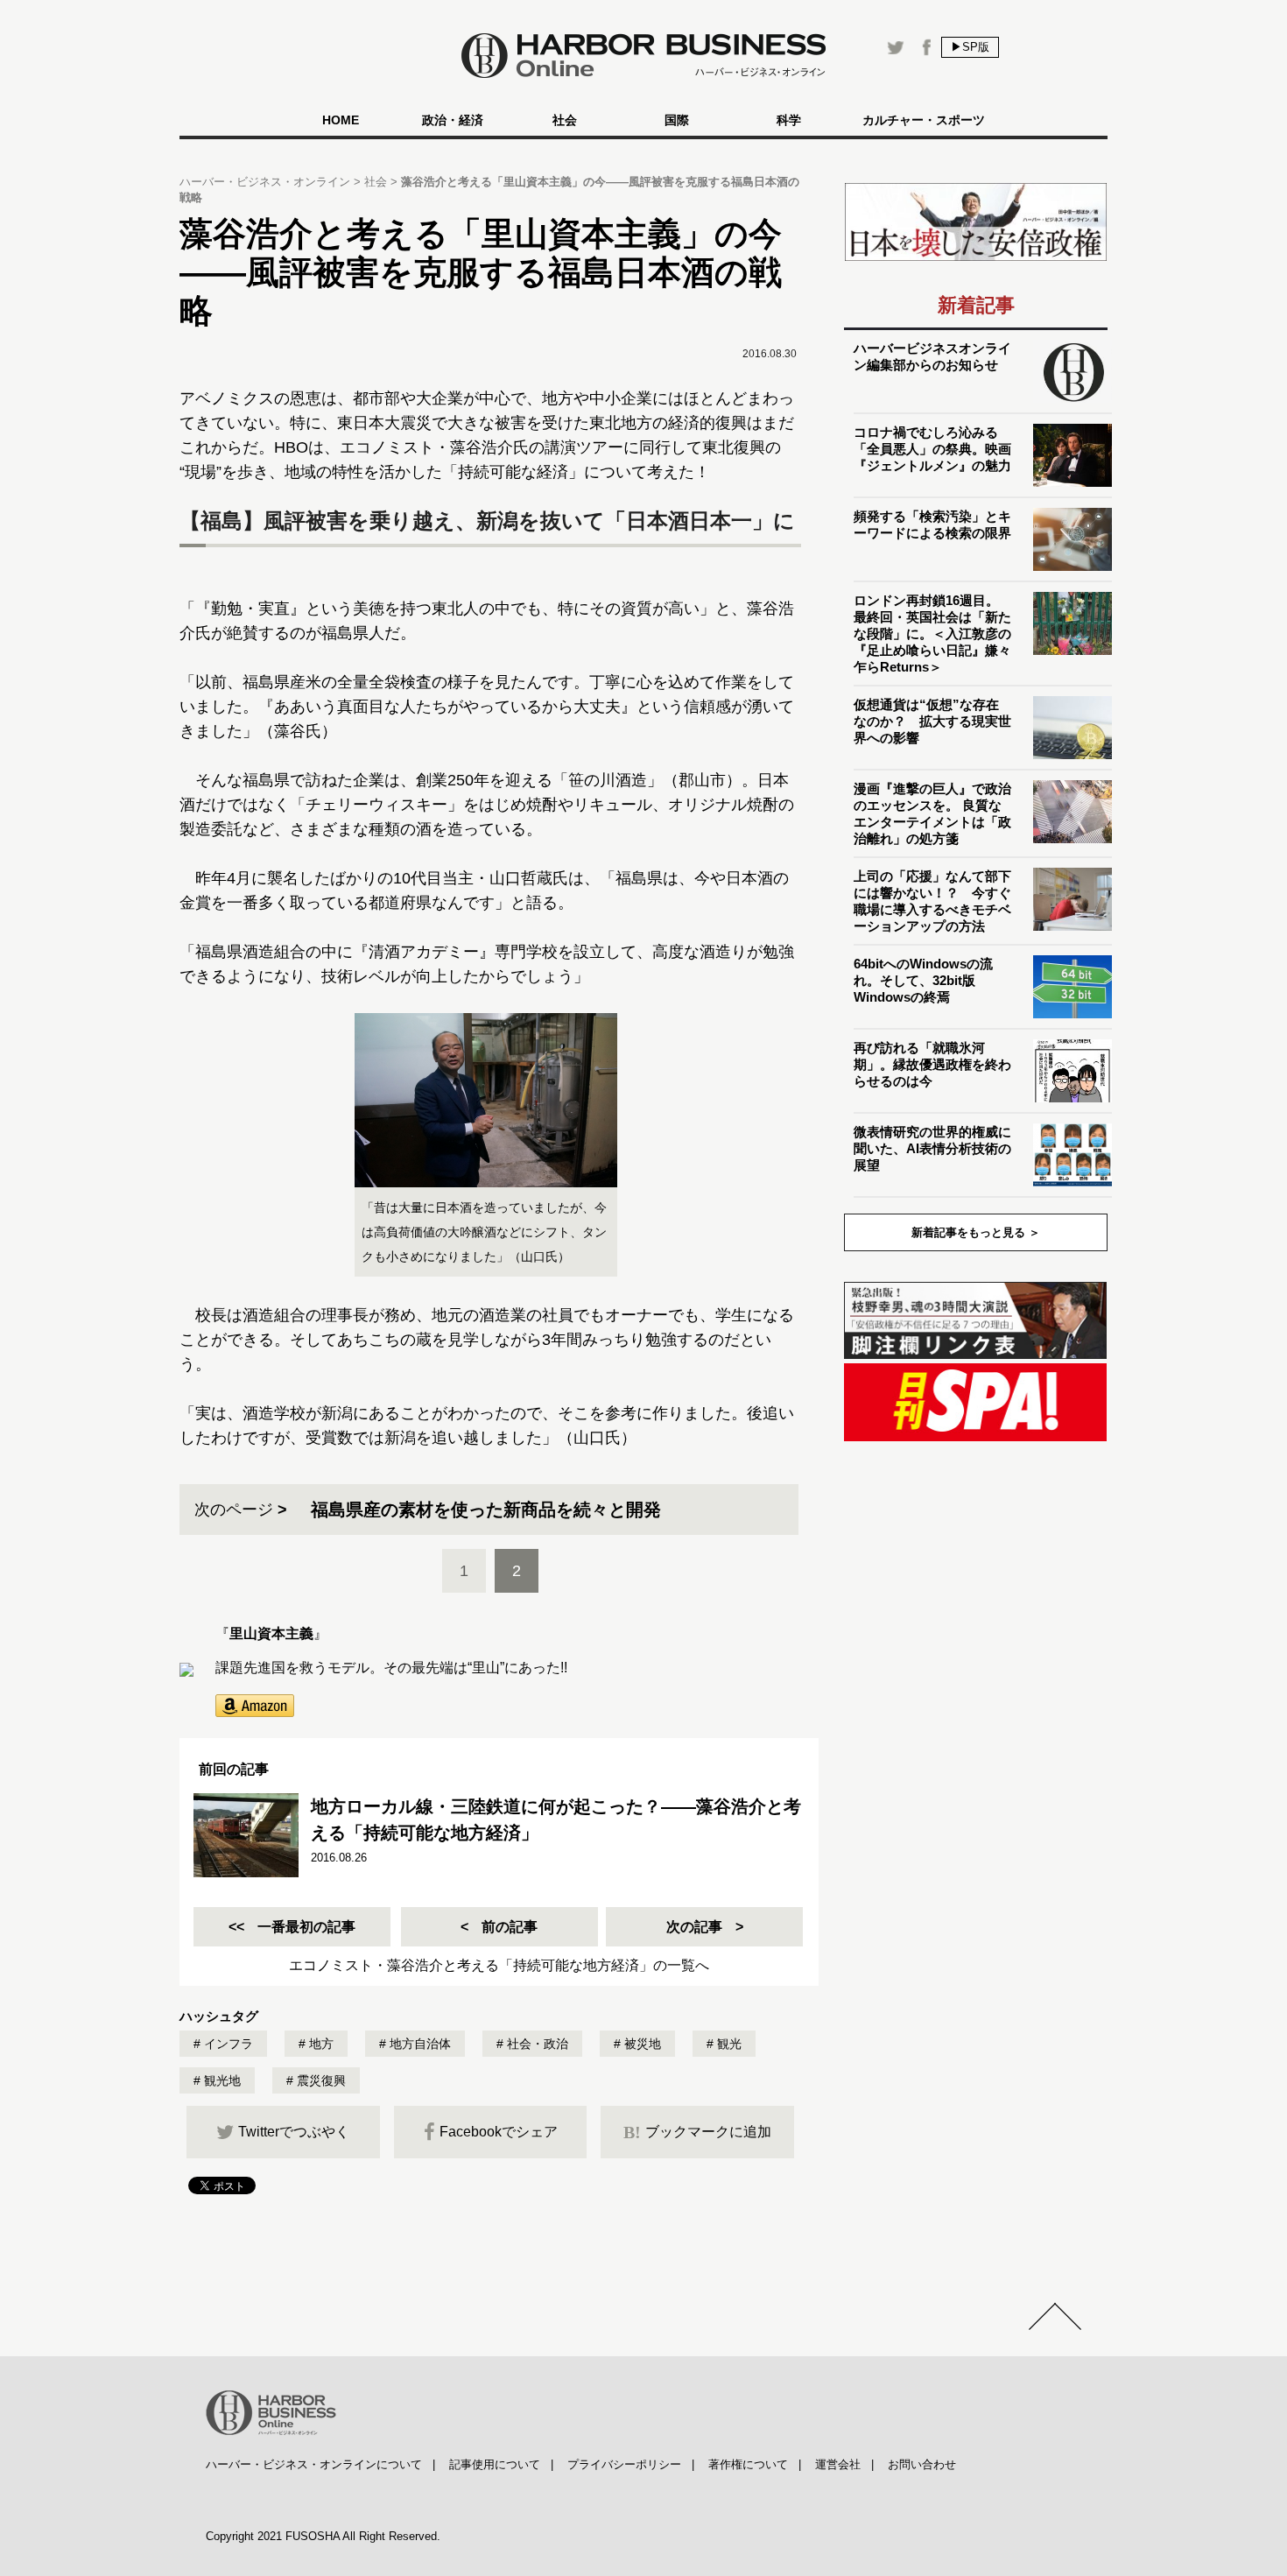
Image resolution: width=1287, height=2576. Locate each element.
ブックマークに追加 (697, 2132)
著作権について (748, 2464)
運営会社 (838, 2464)
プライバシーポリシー (624, 2464)
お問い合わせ (922, 2464)
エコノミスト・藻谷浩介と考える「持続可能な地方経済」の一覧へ (499, 1965)
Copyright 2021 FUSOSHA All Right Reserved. (323, 2536)
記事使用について (495, 2464)
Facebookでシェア (499, 2132)
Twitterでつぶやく (294, 2132)
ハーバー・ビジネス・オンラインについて (314, 2464)
